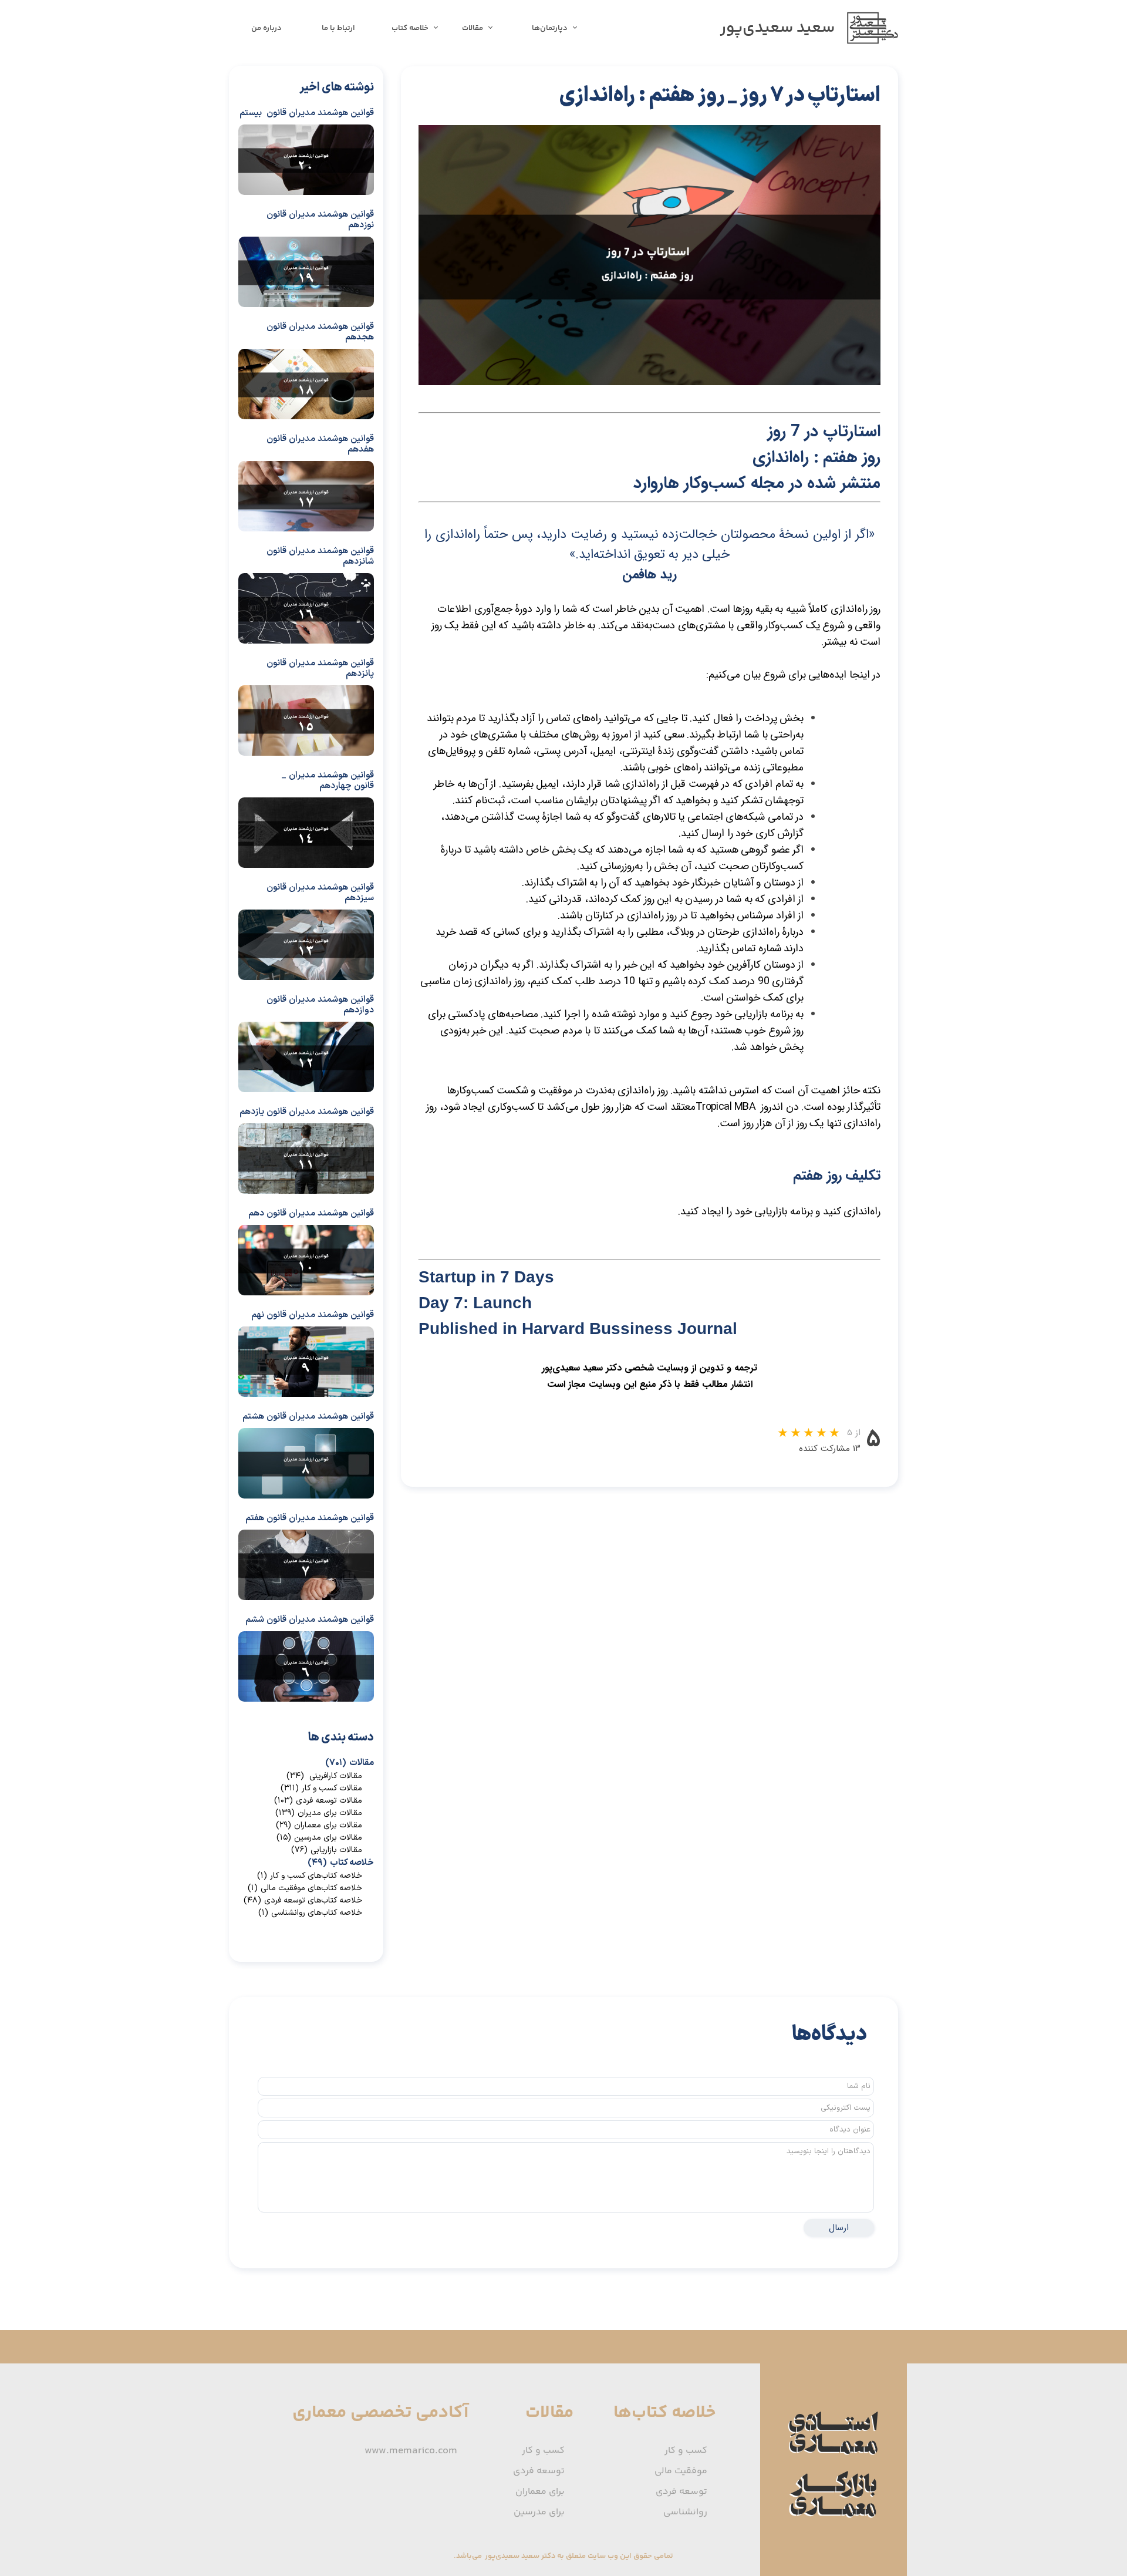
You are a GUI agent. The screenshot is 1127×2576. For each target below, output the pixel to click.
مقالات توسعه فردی (318, 1801)
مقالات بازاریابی (327, 1850)
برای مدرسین (539, 2512)
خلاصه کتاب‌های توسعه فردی (303, 1900)
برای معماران (540, 2492)
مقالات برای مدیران (319, 1813)
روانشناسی (685, 2512)
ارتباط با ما (338, 28)
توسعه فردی (681, 2492)
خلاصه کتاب (410, 28)
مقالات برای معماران (319, 1825)
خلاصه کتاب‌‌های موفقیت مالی (305, 1888)
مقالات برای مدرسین (319, 1838)
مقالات (473, 28)
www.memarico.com (411, 2451)
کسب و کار (686, 2451)
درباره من (266, 28)
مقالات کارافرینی (324, 1776)
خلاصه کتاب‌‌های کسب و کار (310, 1876)
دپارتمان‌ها (550, 28)
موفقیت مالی (681, 2471)
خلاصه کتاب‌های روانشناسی (310, 1913)
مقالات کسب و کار (321, 1788)
